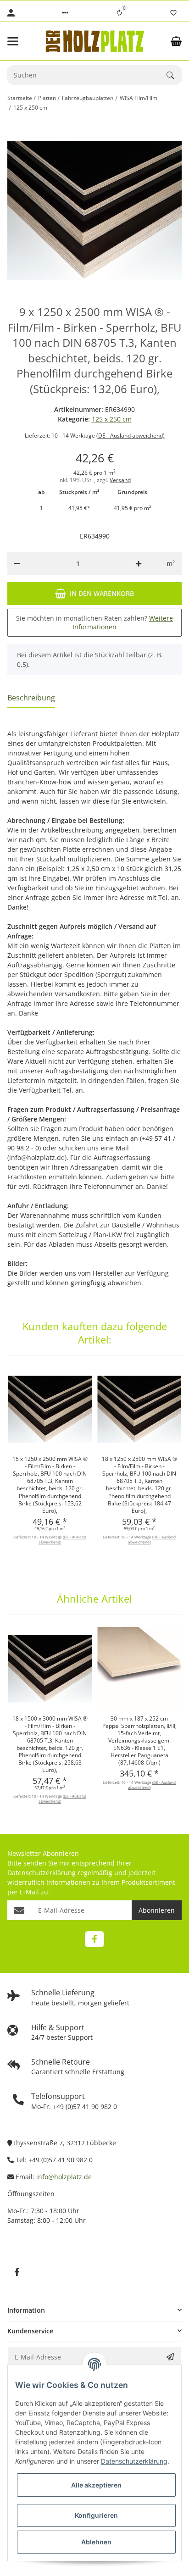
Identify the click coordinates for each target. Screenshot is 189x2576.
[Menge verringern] (17, 564)
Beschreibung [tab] (31, 698)
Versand (120, 480)
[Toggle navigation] (20, 41)
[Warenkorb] (176, 41)
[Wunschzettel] (173, 13)
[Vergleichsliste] (119, 13)
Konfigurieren (96, 2515)
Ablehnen (96, 2542)
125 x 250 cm (112, 419)
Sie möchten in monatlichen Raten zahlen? (94, 623)
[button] (65, 13)
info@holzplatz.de (64, 2177)
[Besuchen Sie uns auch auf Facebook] (94, 1939)
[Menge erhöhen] (139, 564)
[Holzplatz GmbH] (94, 41)
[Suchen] (174, 75)
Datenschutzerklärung (42, 1873)
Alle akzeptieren (96, 2485)
